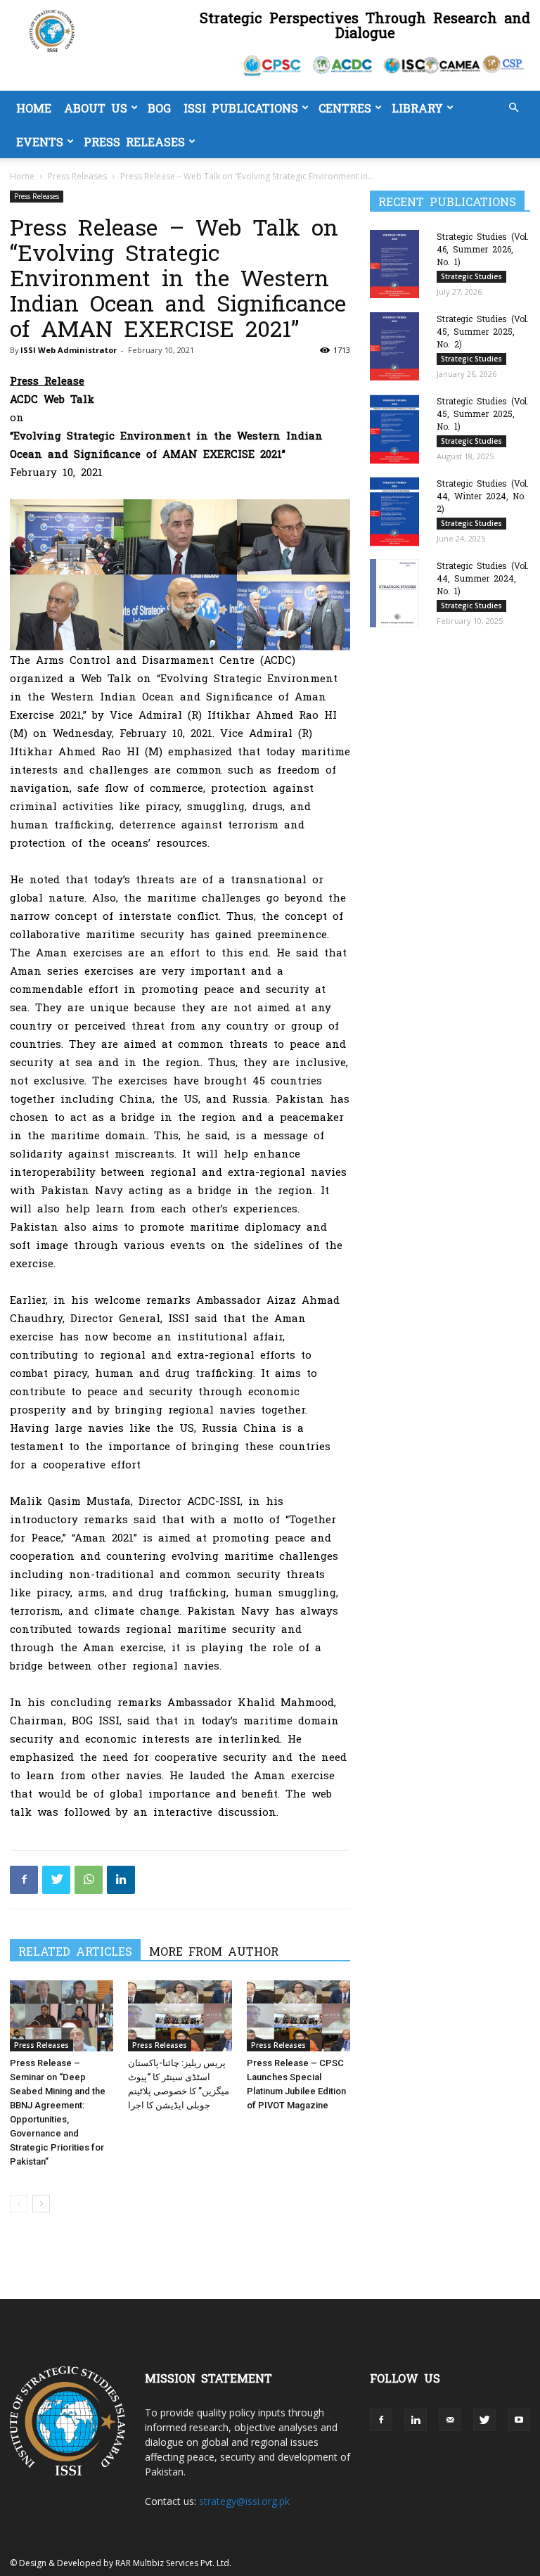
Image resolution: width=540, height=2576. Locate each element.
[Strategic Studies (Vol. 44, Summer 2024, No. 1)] (398, 593)
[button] (513, 108)
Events (40, 141)
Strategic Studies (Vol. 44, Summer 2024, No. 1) (483, 578)
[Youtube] (519, 2420)
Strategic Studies (471, 276)
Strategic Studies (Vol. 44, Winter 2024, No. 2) (483, 496)
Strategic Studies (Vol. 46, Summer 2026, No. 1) (483, 249)
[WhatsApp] (89, 1880)
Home (34, 108)
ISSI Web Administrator (69, 350)
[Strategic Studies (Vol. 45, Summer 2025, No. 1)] (398, 429)
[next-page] (41, 2204)
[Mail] (450, 2420)
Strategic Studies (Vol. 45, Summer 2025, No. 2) (483, 331)
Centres (345, 108)
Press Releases (134, 141)
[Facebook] (24, 1880)
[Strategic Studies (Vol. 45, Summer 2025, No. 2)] (398, 346)
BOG (159, 108)
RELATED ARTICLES (75, 1951)
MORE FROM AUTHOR (214, 1951)
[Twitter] (56, 1880)
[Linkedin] (121, 1880)
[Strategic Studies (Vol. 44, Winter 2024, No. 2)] (398, 512)
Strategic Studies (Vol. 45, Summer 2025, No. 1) (483, 414)
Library (417, 108)
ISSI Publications (241, 108)
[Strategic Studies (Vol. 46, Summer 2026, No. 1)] (398, 264)
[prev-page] (19, 2204)
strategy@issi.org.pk (244, 2501)
